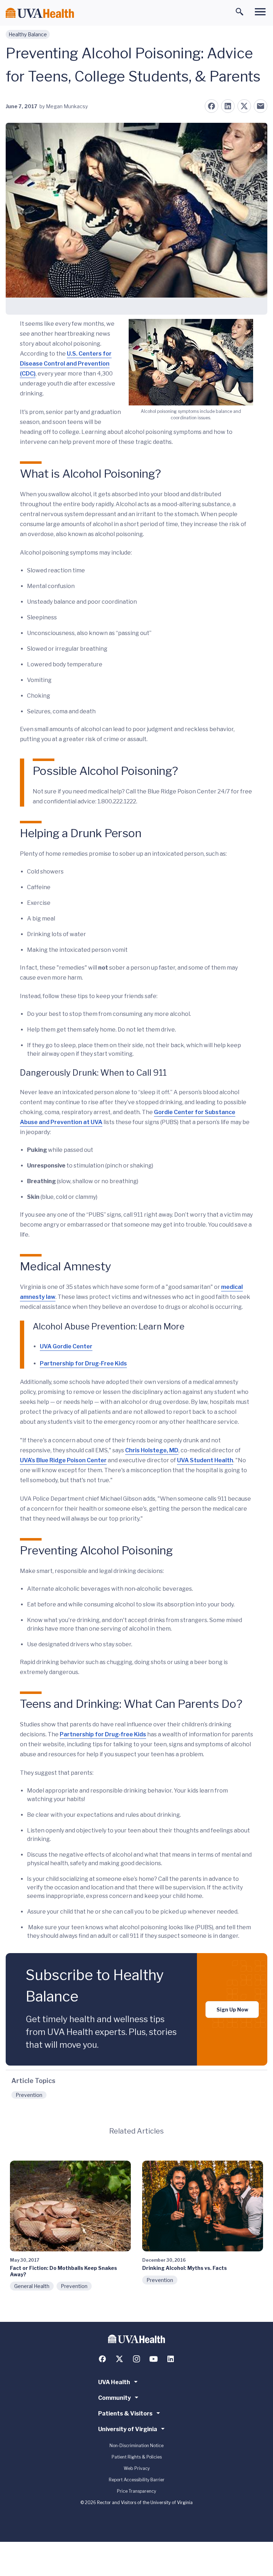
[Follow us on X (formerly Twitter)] (119, 2359)
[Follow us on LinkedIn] (171, 2359)
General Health (32, 2286)
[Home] (40, 13)
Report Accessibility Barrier (137, 2480)
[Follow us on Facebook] (102, 2359)
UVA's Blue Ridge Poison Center (63, 1460)
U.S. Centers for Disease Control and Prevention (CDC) (66, 364)
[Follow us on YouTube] (154, 2359)
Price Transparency (136, 2491)
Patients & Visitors (125, 2414)
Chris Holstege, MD (152, 1450)
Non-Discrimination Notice (136, 2446)
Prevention (29, 2095)
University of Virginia (128, 2429)
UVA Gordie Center (66, 1346)
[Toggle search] (240, 12)
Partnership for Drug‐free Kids (103, 1734)
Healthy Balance (28, 34)
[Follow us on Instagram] (136, 2359)
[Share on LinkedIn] (228, 106)
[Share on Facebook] (212, 106)
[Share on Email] (261, 106)
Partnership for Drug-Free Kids (83, 1363)
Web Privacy (137, 2468)
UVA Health (114, 2382)
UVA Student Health (205, 1460)
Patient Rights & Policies (137, 2457)
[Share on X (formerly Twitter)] (244, 106)
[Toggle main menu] (260, 12)
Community (114, 2398)
